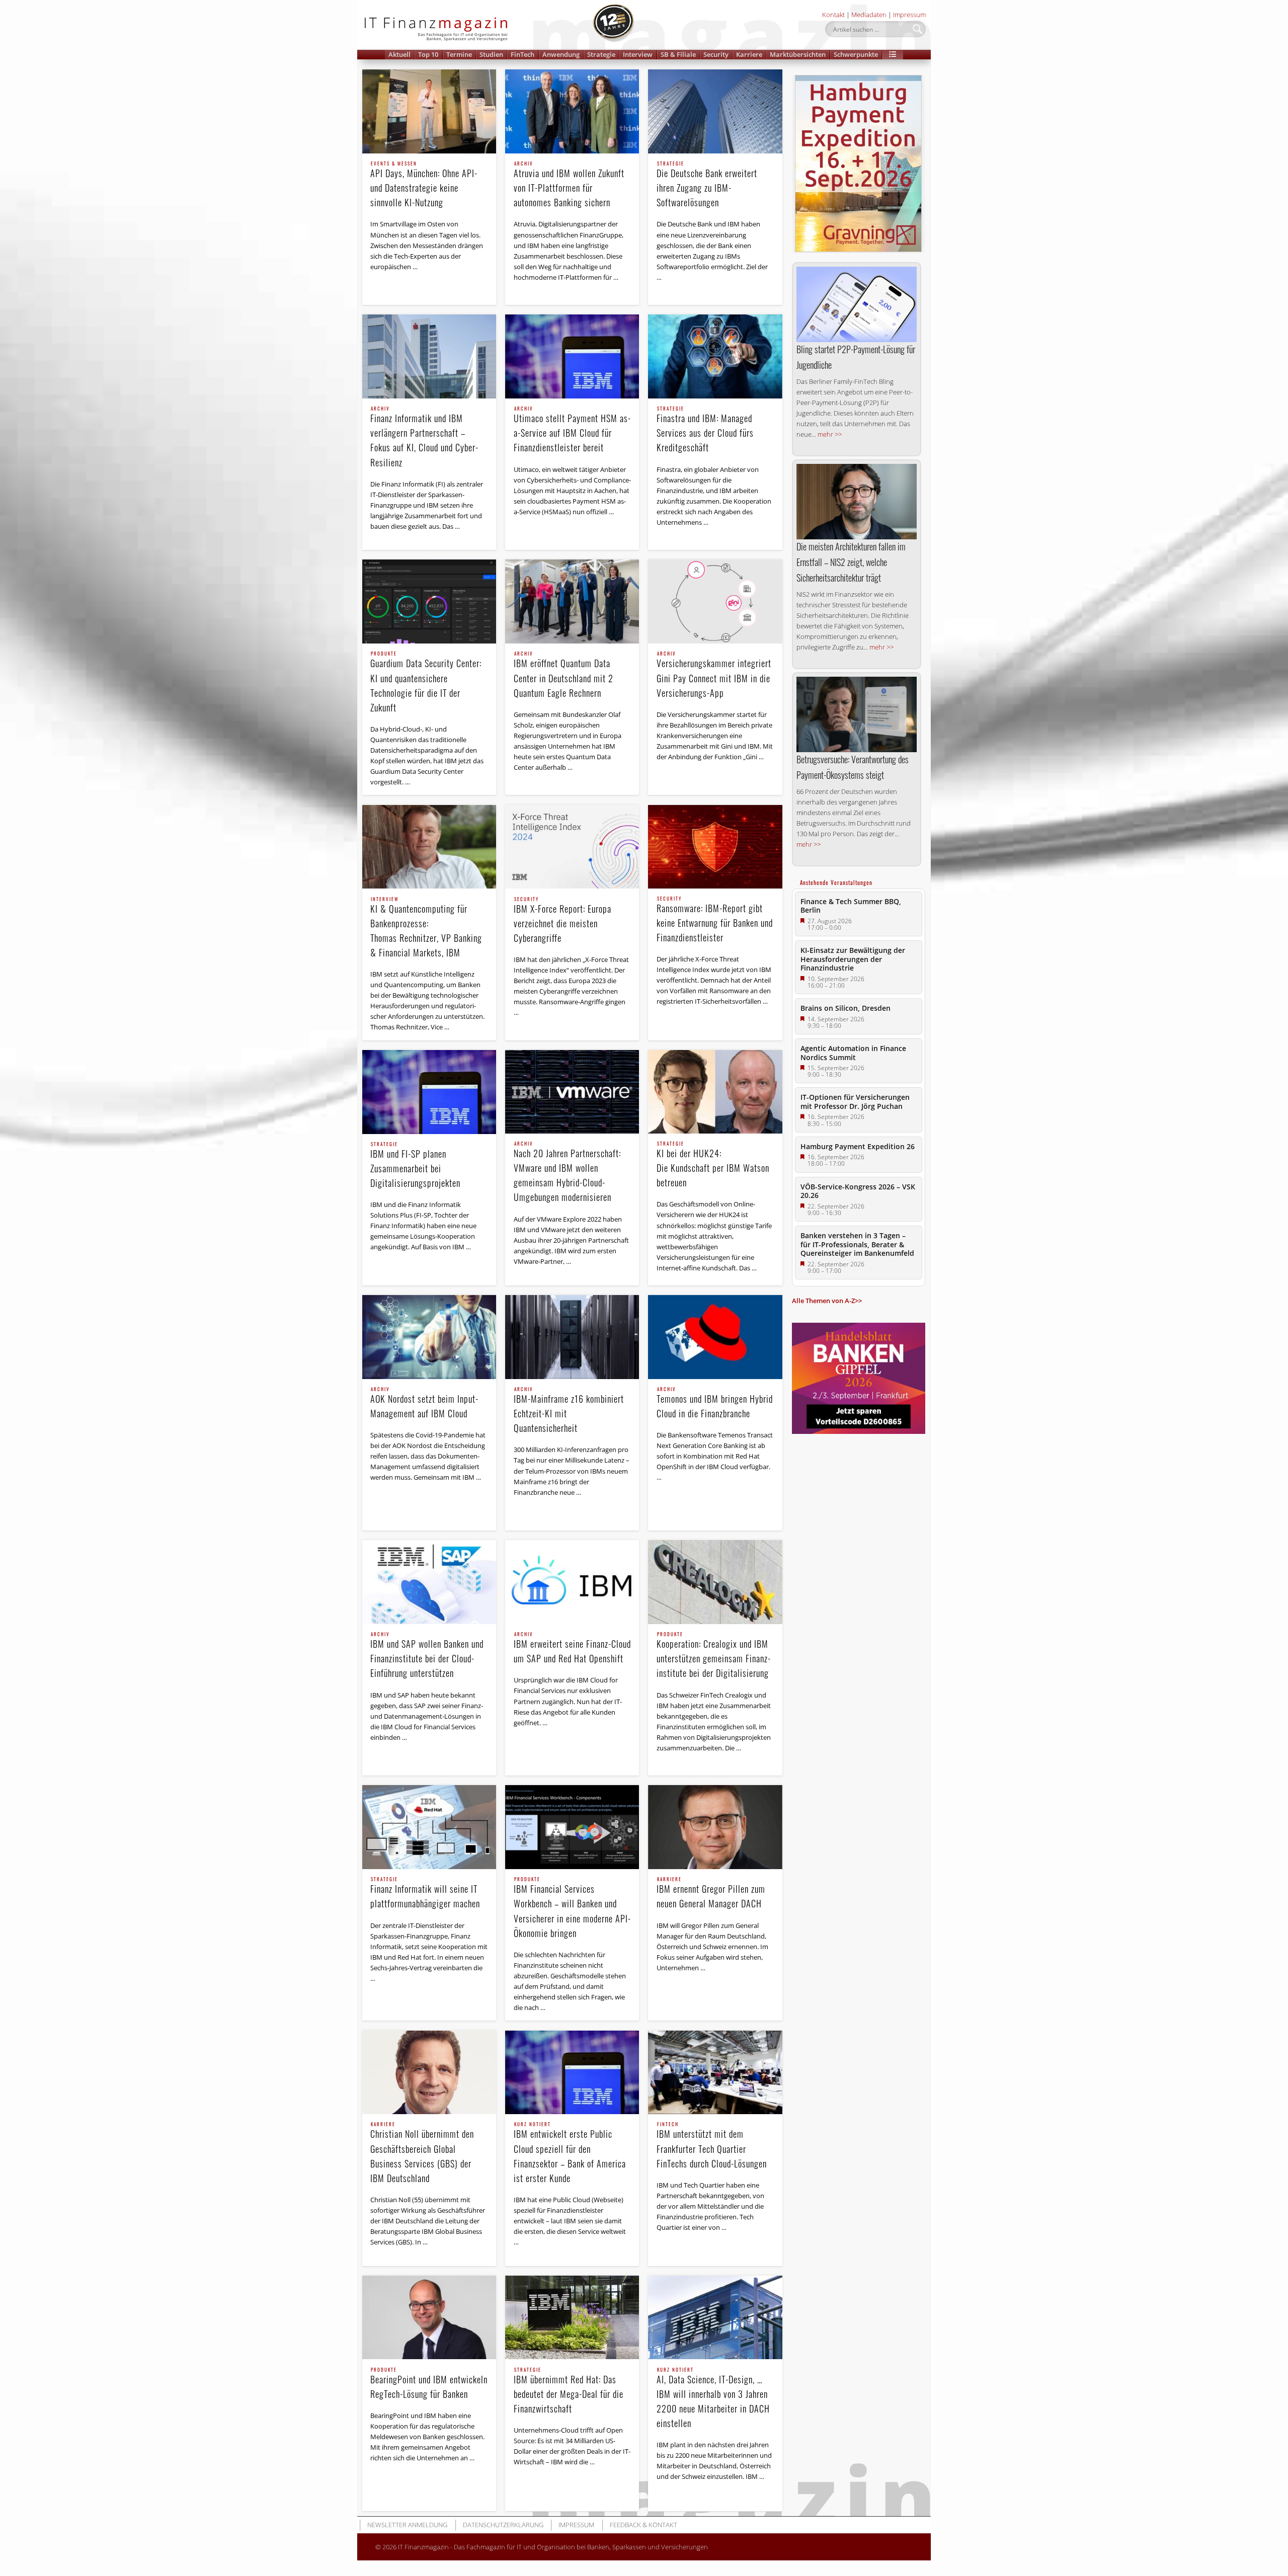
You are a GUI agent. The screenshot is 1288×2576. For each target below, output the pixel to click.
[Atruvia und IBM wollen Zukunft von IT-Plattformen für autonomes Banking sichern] (572, 111)
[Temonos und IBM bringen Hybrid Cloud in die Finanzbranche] (715, 1337)
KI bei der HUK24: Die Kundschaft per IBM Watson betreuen (713, 1165)
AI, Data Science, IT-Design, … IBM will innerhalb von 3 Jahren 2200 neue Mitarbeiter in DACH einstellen (713, 2399)
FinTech (522, 54)
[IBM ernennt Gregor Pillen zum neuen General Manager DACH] (715, 1827)
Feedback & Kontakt (643, 2525)
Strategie (601, 54)
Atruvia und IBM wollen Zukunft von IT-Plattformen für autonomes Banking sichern (569, 185)
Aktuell (399, 54)
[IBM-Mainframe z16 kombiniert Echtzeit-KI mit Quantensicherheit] (572, 1337)
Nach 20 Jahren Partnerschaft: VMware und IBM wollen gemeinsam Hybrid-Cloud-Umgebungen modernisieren (567, 1173)
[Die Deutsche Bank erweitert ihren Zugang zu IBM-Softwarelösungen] (715, 111)
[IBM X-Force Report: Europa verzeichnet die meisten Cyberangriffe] (572, 847)
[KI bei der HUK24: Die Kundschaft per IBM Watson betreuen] (715, 1092)
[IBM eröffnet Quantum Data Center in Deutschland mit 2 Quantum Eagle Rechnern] (572, 601)
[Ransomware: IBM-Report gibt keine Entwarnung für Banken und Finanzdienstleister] (715, 847)
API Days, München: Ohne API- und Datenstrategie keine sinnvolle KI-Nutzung (424, 185)
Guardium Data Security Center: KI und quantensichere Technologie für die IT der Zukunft (426, 682)
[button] (893, 55)
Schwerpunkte (856, 54)
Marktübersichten (798, 54)
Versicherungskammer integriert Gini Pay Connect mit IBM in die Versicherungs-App (714, 675)
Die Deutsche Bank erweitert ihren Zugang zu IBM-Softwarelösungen (707, 185)
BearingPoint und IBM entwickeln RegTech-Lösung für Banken (429, 2384)
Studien (491, 54)
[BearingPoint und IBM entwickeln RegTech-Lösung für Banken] (429, 2318)
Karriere (749, 54)
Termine (459, 54)
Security (716, 54)
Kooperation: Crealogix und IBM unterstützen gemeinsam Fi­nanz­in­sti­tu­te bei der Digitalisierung (713, 1656)
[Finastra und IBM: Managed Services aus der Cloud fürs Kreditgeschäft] (715, 356)
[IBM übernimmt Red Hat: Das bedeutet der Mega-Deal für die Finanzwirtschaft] (572, 2318)
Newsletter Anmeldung (407, 2525)
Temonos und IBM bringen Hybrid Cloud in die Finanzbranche (715, 1403)
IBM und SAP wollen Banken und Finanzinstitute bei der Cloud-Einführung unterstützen (427, 1656)
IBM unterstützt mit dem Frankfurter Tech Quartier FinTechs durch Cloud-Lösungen (712, 2146)
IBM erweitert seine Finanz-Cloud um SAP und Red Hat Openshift (572, 1648)
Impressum (909, 15)
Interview (638, 54)
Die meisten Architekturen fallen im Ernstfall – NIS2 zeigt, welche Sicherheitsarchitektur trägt (851, 562)
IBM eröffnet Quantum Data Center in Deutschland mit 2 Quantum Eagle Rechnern (563, 675)
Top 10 (428, 54)
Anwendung (561, 54)
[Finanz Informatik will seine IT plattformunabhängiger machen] (429, 1827)
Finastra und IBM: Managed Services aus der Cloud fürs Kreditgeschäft (705, 430)
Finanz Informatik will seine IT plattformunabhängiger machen (425, 1894)
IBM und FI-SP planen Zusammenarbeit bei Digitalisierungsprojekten (415, 1166)
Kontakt (833, 15)
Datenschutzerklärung (503, 2525)
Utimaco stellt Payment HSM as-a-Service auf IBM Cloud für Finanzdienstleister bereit (572, 430)
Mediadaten (869, 15)
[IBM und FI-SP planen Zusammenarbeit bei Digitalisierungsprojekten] (429, 1092)
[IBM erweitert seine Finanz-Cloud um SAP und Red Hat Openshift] (572, 1582)
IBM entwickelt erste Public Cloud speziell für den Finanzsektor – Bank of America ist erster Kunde (570, 2153)
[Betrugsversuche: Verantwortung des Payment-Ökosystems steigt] (857, 714)
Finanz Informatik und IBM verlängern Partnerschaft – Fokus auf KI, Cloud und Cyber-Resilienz (424, 437)
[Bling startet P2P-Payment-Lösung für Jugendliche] (857, 304)
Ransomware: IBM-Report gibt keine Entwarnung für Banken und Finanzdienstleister (715, 920)
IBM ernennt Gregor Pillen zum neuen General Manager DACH (711, 1894)
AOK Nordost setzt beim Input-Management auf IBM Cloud (424, 1403)
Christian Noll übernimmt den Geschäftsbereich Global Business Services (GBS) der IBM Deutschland (422, 2153)
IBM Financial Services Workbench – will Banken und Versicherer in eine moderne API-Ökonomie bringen (572, 1908)
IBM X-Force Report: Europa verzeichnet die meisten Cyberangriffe (562, 921)
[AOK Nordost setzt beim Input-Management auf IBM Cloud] (429, 1337)
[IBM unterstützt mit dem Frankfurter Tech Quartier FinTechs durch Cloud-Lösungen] (715, 2073)
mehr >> (830, 434)
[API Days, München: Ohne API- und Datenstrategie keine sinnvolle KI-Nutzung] (429, 111)
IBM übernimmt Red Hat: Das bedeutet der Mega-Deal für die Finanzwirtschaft (569, 2391)
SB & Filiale (678, 54)
